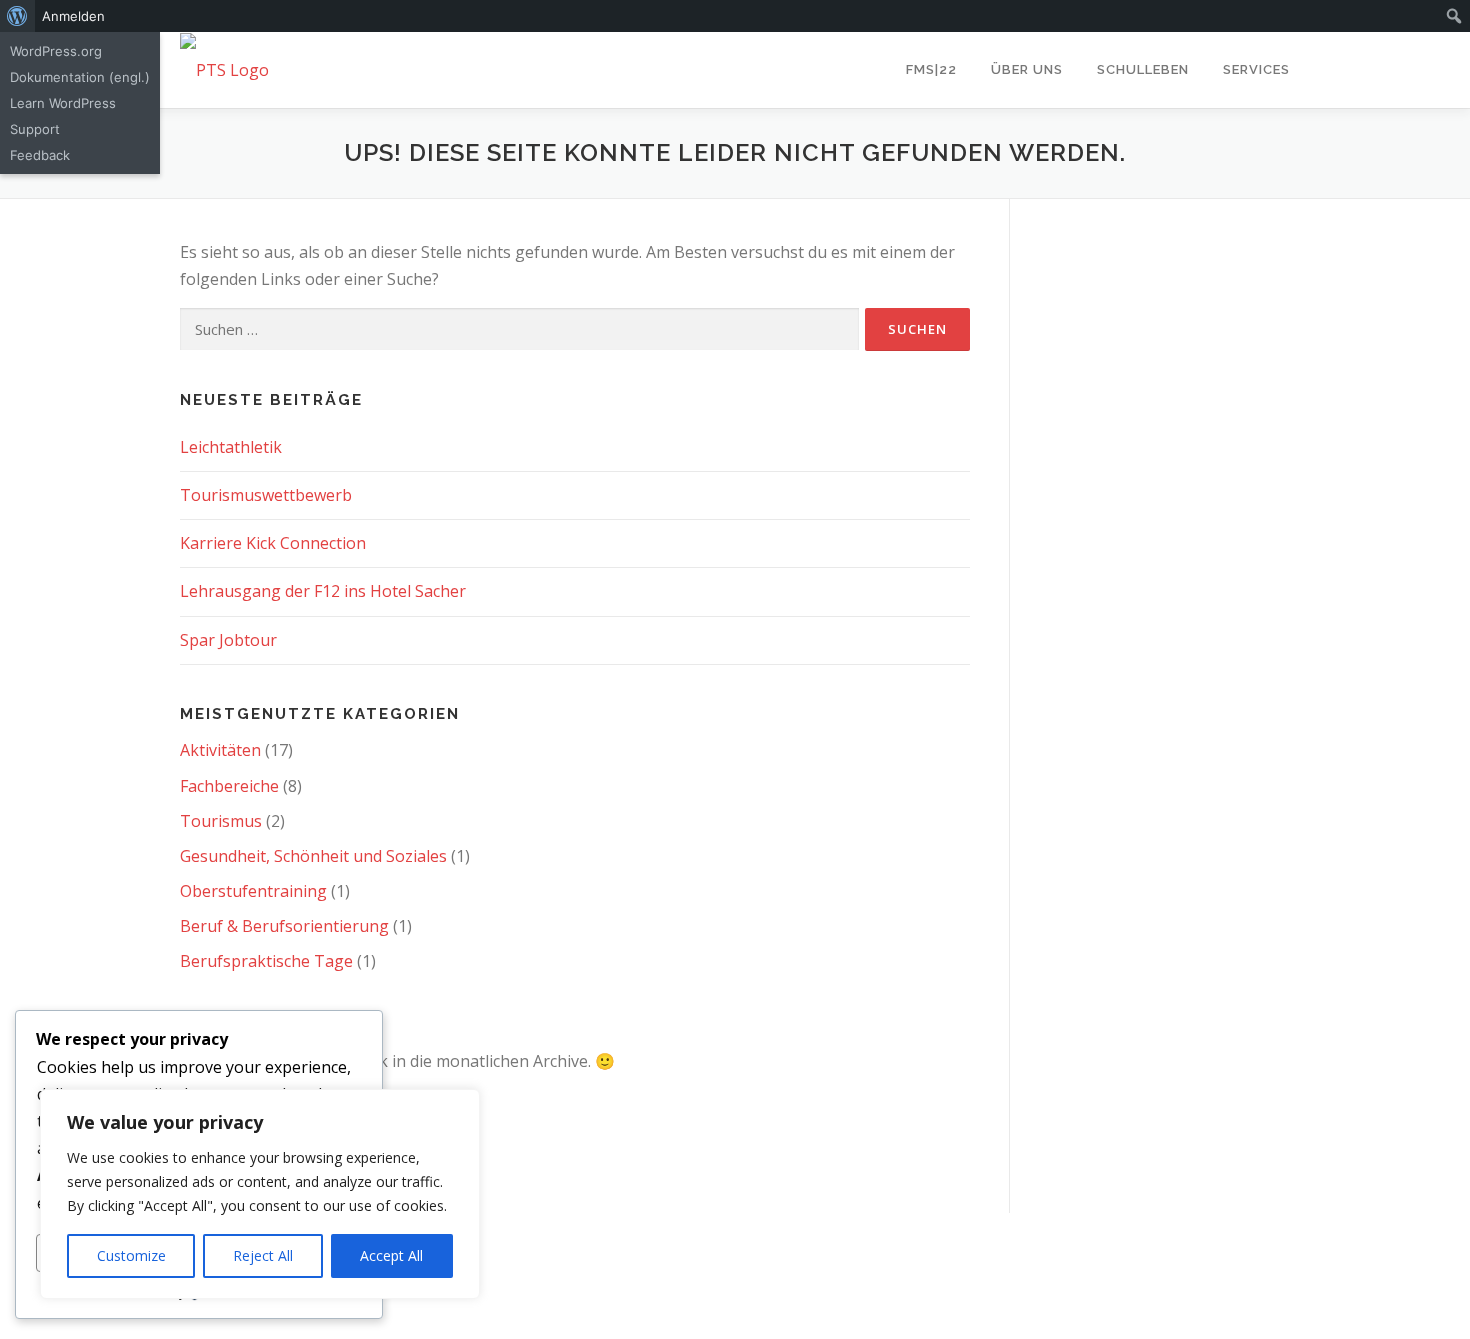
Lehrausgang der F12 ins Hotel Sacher (323, 591)
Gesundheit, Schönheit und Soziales (313, 856)
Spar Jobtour (228, 640)
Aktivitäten (220, 750)
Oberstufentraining (253, 891)
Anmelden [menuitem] (73, 16)
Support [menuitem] (35, 129)
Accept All (391, 1255)
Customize (131, 1255)
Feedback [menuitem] (40, 155)
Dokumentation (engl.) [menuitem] (80, 77)
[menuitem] (17, 16)
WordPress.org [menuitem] (56, 51)
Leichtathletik (231, 447)
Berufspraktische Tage (266, 961)
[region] (260, 1194)
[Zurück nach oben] (1385, 1213)
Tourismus (221, 821)
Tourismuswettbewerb (266, 495)
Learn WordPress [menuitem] (63, 103)
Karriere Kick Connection (273, 543)
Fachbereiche (229, 786)
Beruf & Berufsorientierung (284, 926)
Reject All (263, 1255)
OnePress (841, 1259)
